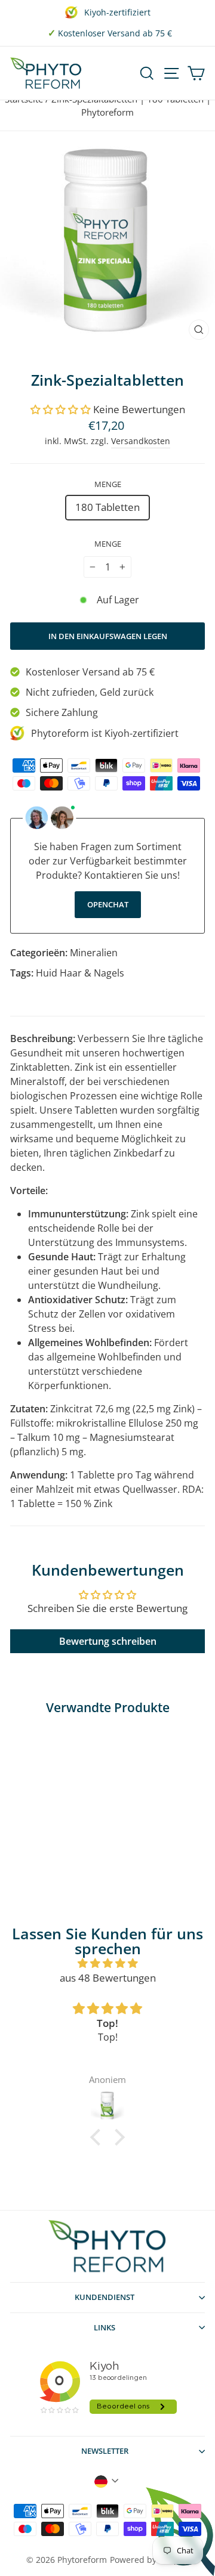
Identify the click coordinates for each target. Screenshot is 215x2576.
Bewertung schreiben (108, 1641)
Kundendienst (105, 2297)
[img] (107, 1963)
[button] (61, 409)
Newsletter (105, 2451)
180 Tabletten (107, 507)
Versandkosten (141, 441)
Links (105, 2327)
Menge (108, 484)
